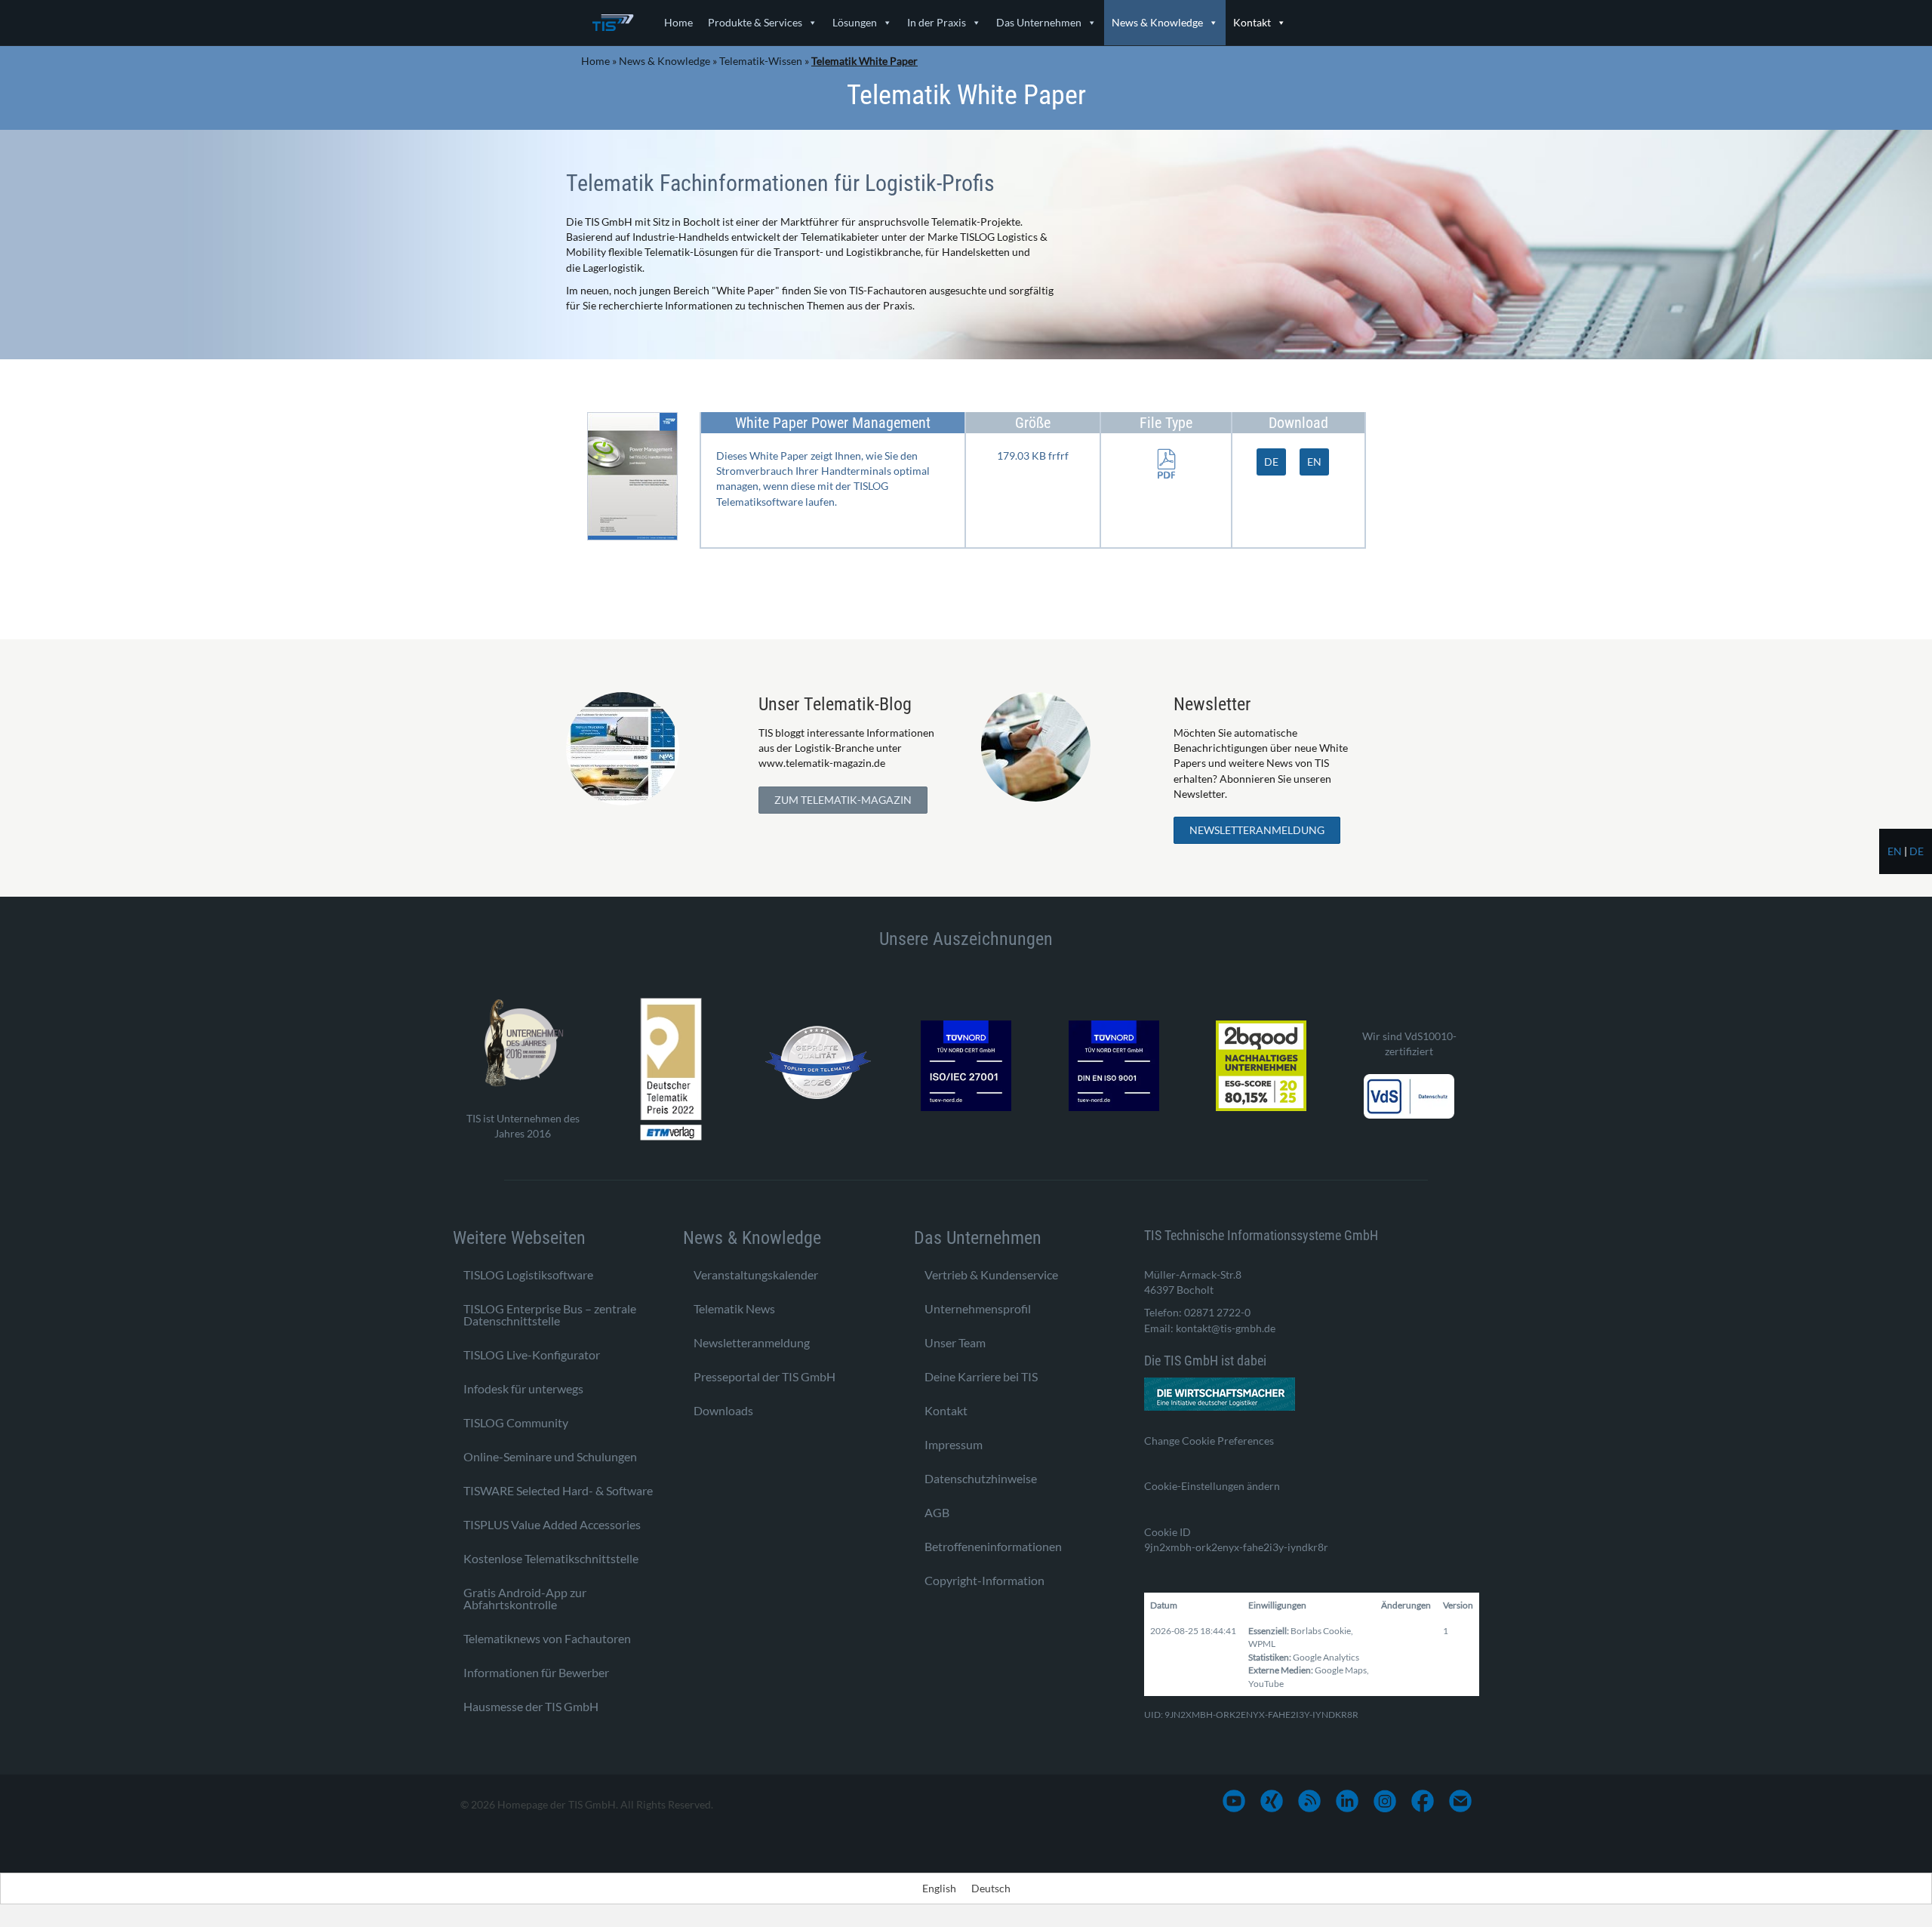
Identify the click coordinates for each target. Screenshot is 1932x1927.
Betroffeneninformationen (993, 1546)
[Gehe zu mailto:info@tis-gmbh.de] (1460, 1801)
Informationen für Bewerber (536, 1672)
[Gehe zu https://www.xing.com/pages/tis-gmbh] (1272, 1801)
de (1917, 851)
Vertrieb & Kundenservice (991, 1274)
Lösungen (855, 22)
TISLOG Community (516, 1422)
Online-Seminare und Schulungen (550, 1456)
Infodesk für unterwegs (523, 1388)
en (1895, 851)
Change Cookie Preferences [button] (1209, 1441)
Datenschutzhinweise (981, 1478)
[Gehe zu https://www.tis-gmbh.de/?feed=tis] (1309, 1801)
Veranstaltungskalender (756, 1274)
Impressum (954, 1444)
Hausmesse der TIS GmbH (531, 1706)
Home (678, 22)
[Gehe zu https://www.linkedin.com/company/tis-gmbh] (1347, 1801)
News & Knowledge (1157, 22)
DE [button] (1271, 462)
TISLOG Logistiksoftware (528, 1274)
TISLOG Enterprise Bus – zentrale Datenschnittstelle (550, 1314)
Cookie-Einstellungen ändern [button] (1212, 1486)
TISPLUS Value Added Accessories (552, 1524)
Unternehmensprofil (978, 1308)
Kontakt (1252, 22)
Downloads (723, 1410)
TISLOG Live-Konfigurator (532, 1354)
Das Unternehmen (1039, 22)
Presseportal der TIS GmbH (764, 1376)
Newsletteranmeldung (752, 1342)
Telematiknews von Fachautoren (547, 1638)
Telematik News (734, 1308)
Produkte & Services (755, 22)
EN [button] (1314, 462)
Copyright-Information (984, 1580)
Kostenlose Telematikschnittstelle (551, 1558)
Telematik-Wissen (761, 61)
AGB (937, 1512)
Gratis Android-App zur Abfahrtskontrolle (525, 1598)
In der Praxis (937, 22)
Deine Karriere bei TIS (981, 1376)
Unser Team (955, 1342)
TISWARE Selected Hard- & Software (558, 1490)
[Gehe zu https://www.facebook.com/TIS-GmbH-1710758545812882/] (1423, 1801)
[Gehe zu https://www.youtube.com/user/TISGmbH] (1234, 1801)
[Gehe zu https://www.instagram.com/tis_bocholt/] (1385, 1801)
